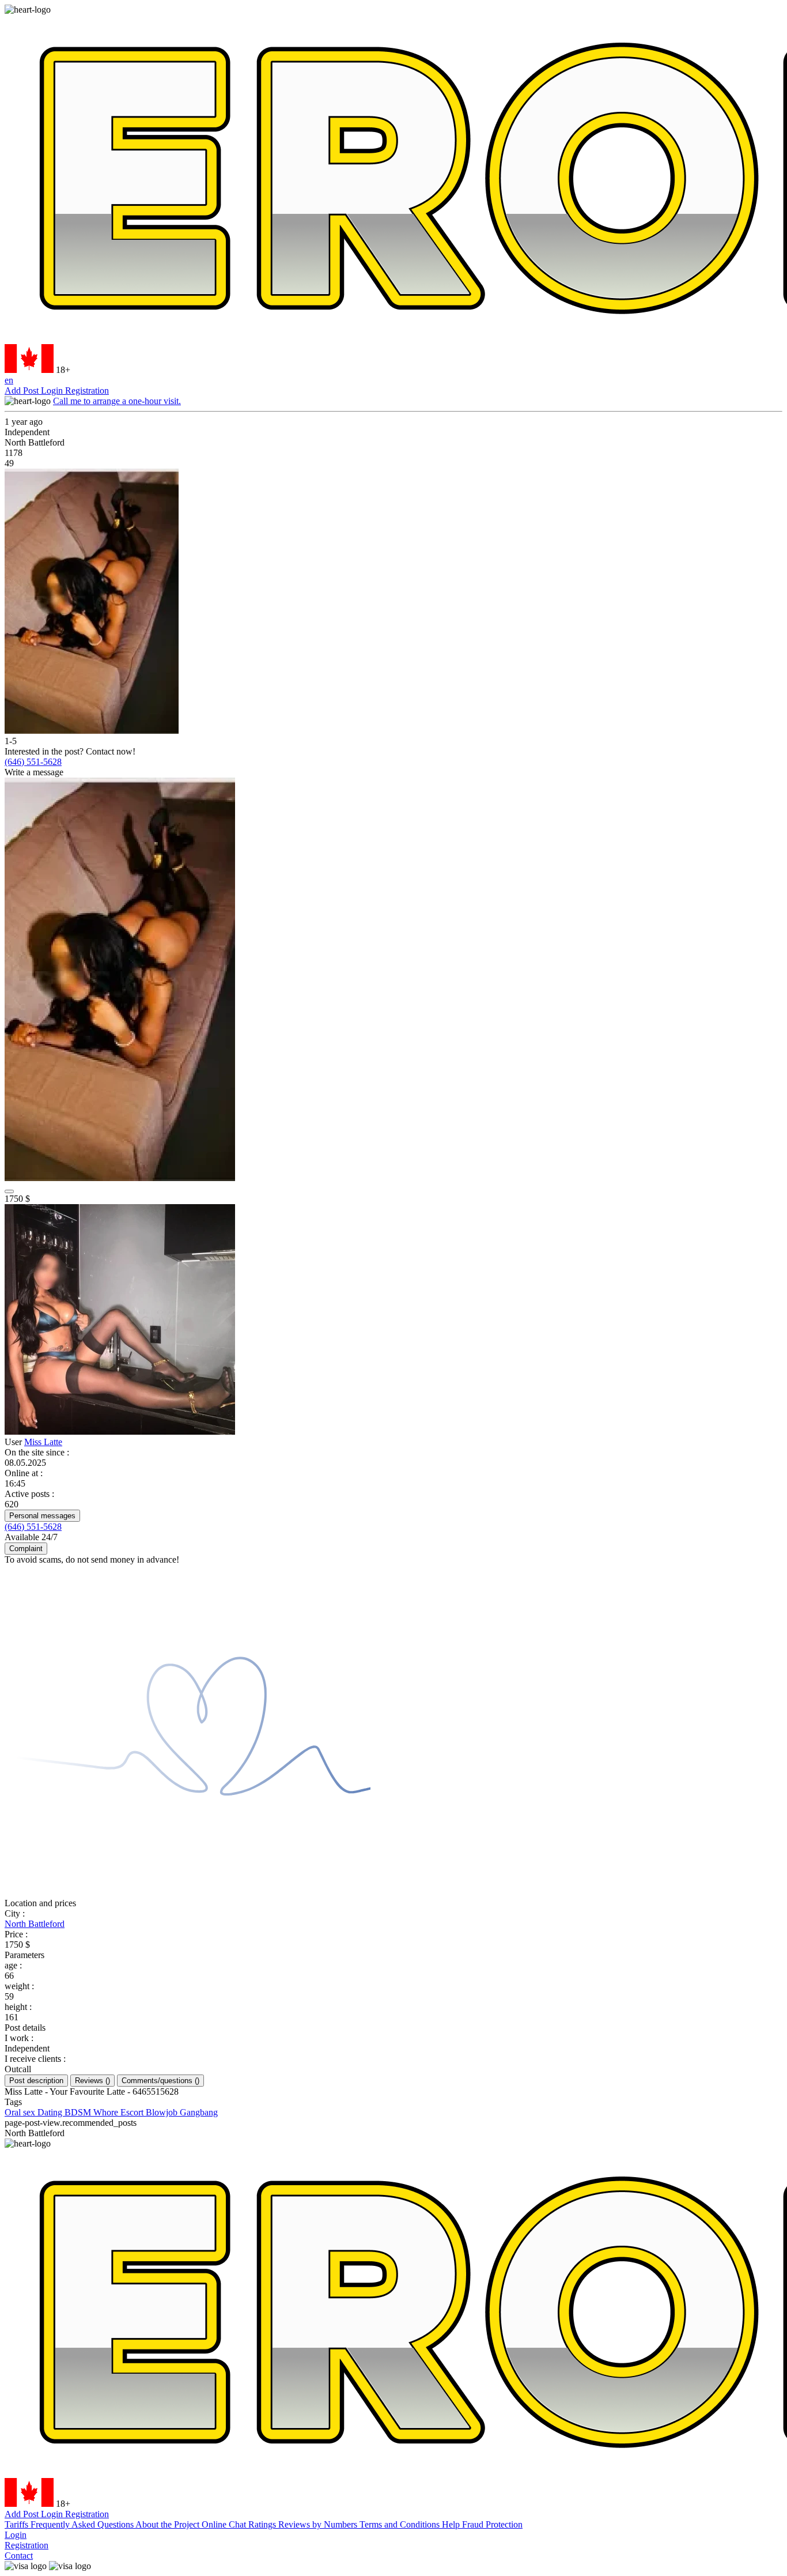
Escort (133, 2112)
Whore (107, 2112)
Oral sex (21, 2112)
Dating (51, 2112)
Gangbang (199, 2112)
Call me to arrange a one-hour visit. (117, 401)
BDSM (79, 2112)
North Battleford (35, 1924)
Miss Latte (43, 1442)
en (9, 380)
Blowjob (163, 2112)
